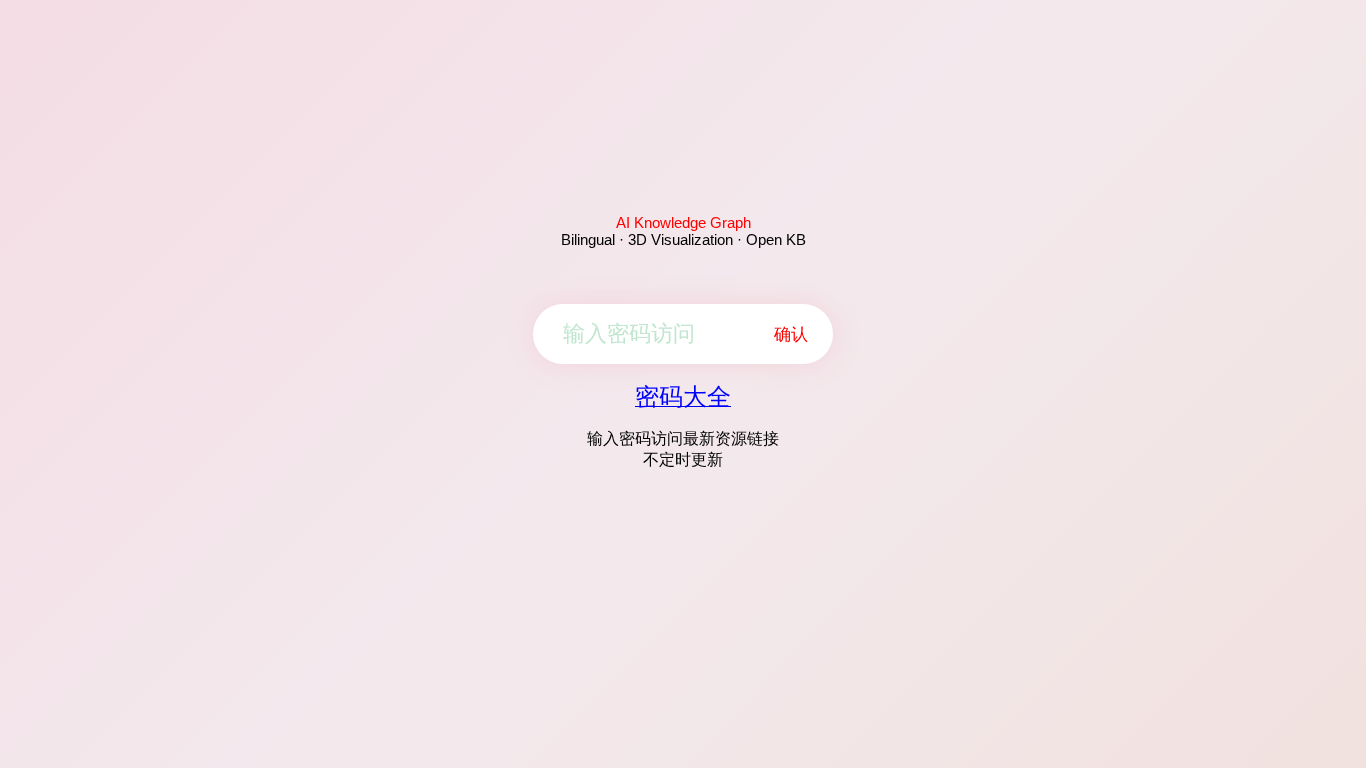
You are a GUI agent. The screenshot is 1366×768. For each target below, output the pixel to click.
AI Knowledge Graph (683, 222)
